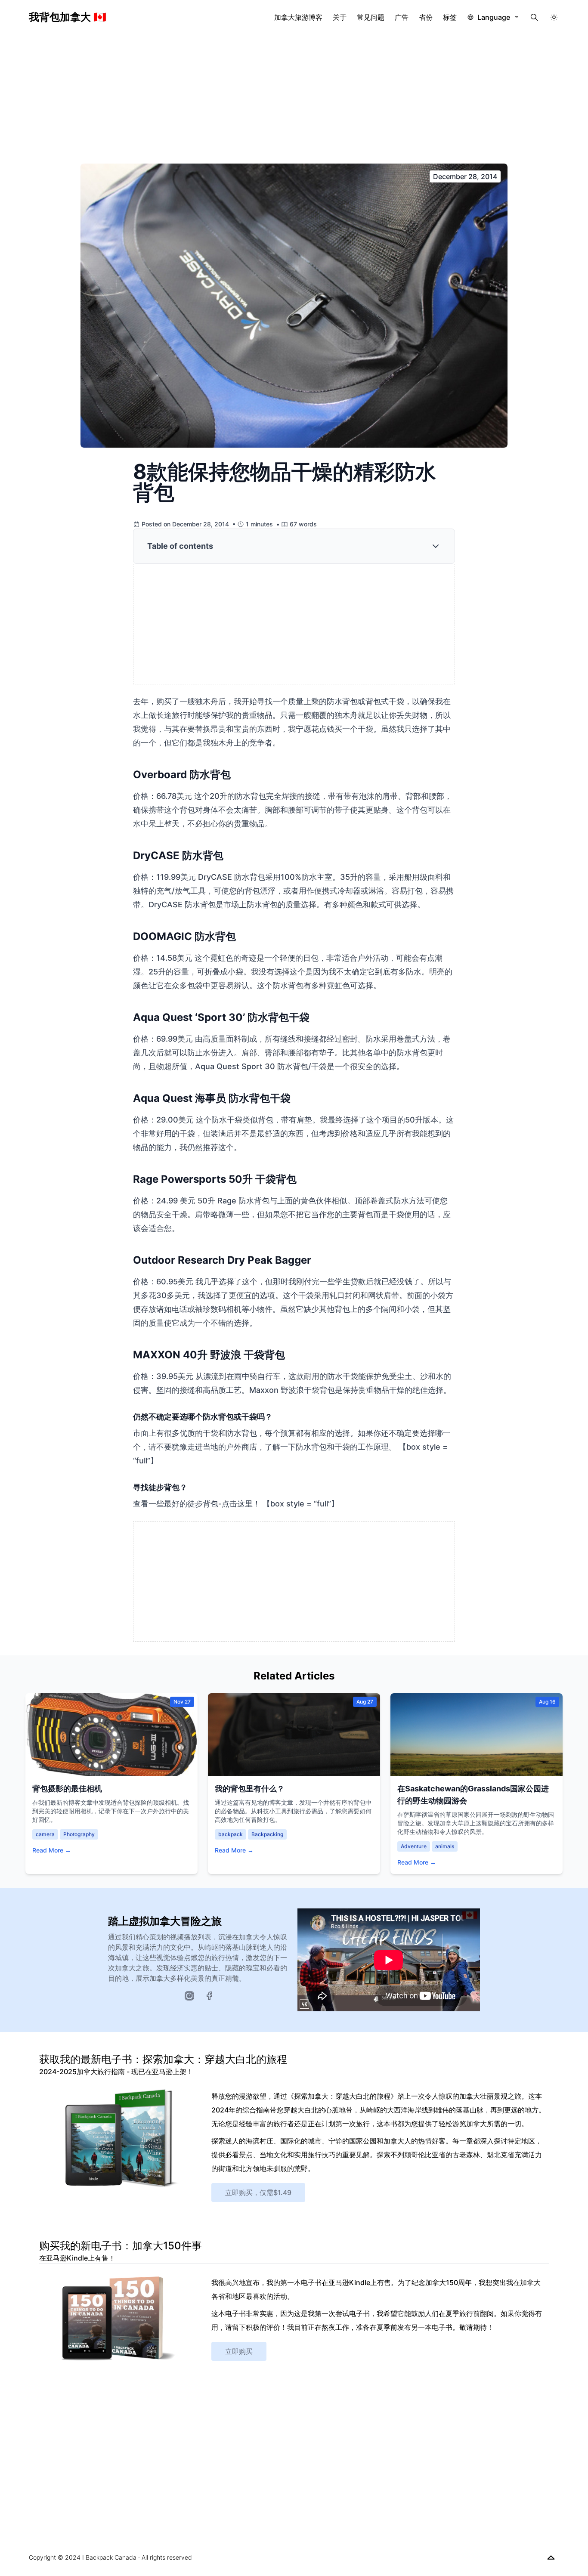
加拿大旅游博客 (298, 17)
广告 (402, 17)
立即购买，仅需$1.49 (258, 2193)
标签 (450, 17)
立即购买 (239, 2351)
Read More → (52, 1850)
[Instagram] (189, 1996)
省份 (426, 17)
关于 (340, 17)
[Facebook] (209, 1996)
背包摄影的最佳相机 (67, 1789)
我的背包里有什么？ (250, 1789)
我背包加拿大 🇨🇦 (68, 17)
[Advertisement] (294, 99)
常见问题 (371, 17)
